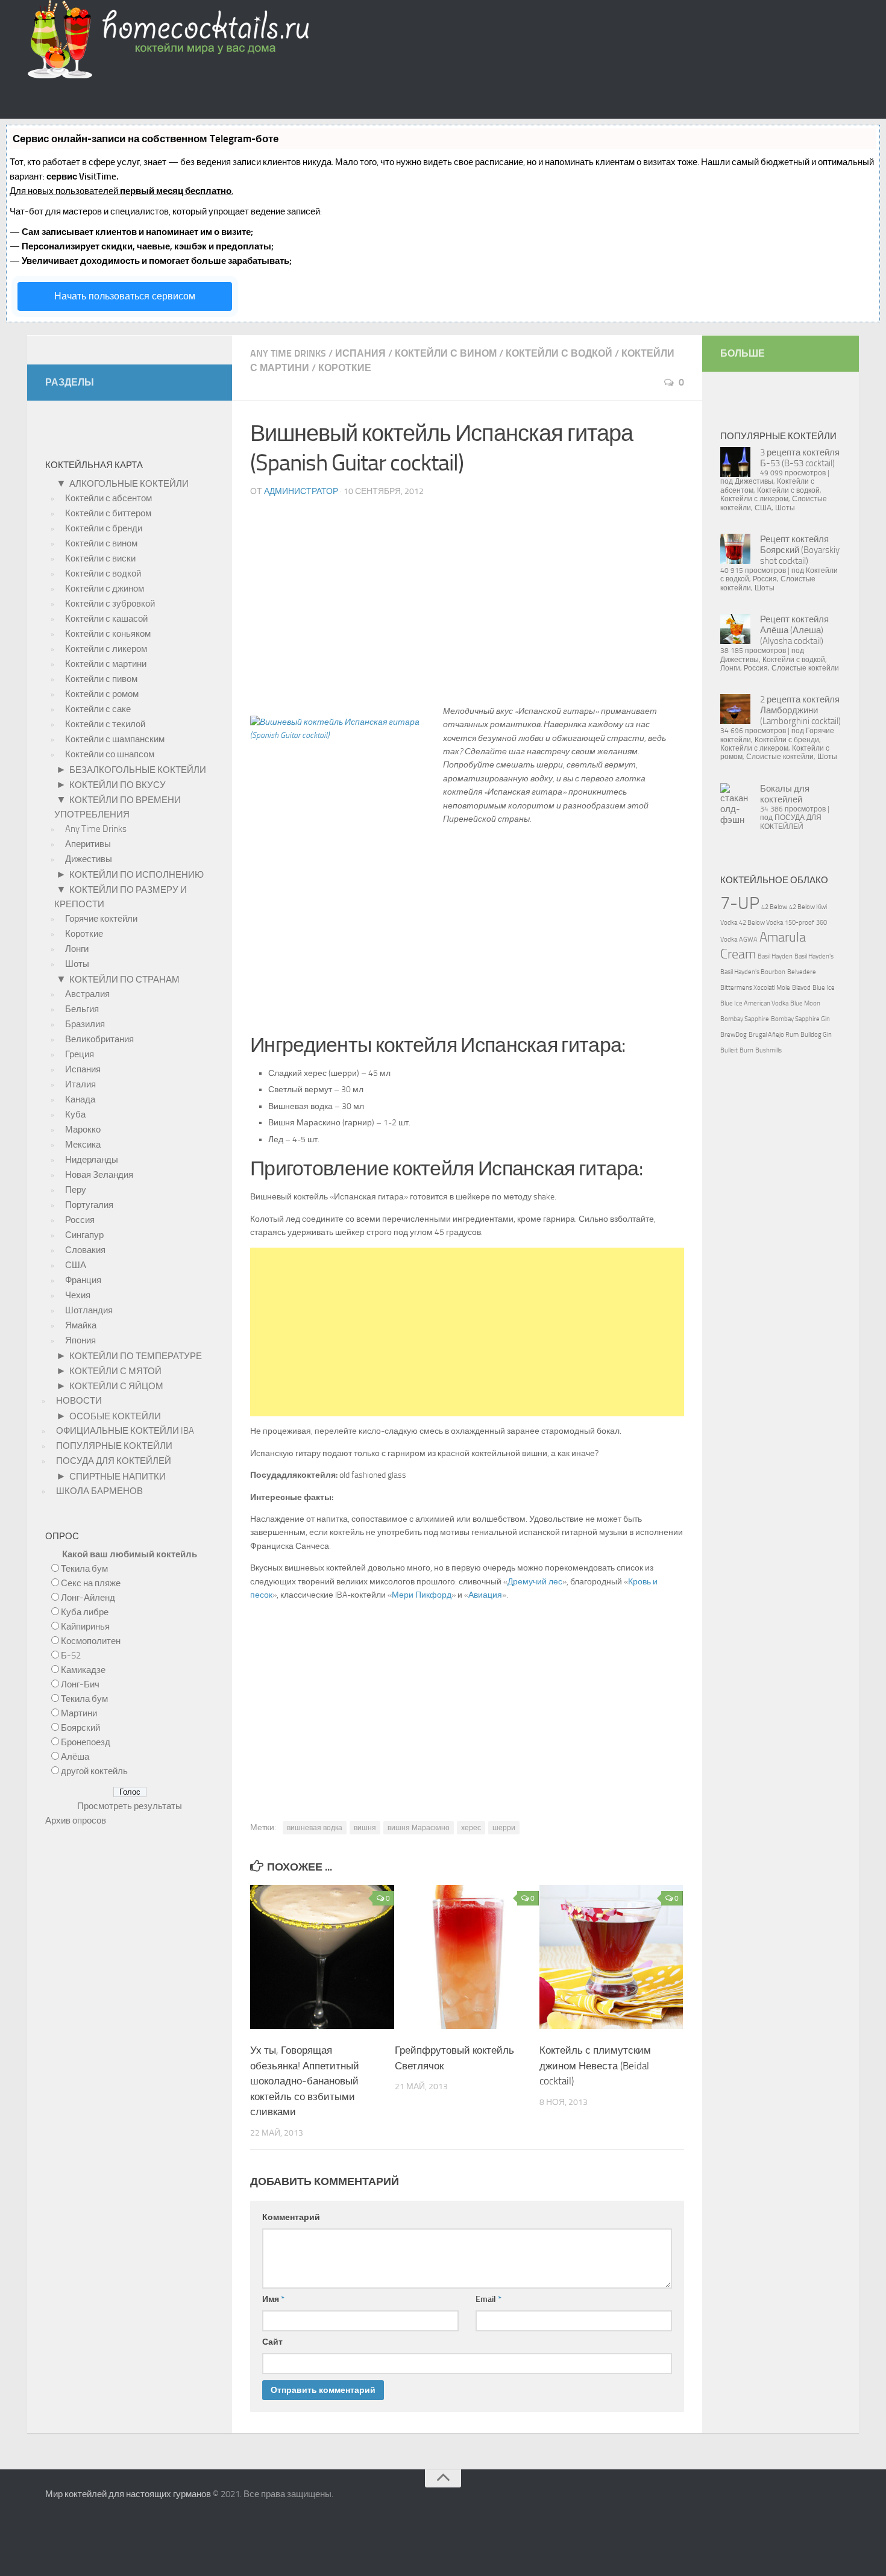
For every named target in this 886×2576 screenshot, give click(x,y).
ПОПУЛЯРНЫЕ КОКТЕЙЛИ (114, 1446)
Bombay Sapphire (745, 1019)
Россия (80, 1220)
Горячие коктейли (101, 919)
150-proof (800, 923)
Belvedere (802, 972)
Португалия (89, 1205)
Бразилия (85, 1024)
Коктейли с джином (105, 589)
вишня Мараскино (419, 1828)
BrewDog (734, 1035)
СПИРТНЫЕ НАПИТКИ (118, 1477)
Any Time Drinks (288, 353)
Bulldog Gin (816, 1035)
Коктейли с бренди (104, 528)
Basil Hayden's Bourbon (753, 972)
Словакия (85, 1250)
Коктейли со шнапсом (110, 754)
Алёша (75, 1757)
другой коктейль (94, 1771)
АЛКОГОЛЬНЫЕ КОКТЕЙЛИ (129, 484)
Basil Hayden (775, 956)
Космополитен (91, 1641)
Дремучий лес (535, 1582)
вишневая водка (315, 1828)
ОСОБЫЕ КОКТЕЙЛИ (115, 1416)
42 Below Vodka (761, 923)
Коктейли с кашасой (106, 619)
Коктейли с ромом (102, 694)
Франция (83, 1280)
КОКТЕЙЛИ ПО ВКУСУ (118, 785)
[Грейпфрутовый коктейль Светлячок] (467, 2026)
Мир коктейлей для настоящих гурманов (128, 2494)
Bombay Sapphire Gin (800, 1019)
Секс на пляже (91, 1583)
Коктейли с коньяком (108, 634)
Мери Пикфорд (422, 1595)
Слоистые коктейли (805, 668)
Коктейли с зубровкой (110, 604)
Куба (75, 1114)
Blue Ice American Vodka (754, 1003)
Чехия (78, 1295)
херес (471, 1828)
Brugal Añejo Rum (774, 1035)
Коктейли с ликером (106, 649)
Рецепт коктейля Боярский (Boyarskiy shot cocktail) (800, 550)
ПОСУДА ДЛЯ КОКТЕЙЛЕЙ (114, 1461)
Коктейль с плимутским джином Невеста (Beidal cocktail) (595, 2065)
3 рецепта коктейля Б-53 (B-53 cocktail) (800, 458)
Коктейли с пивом (101, 679)
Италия (80, 1084)
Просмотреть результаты (130, 1806)
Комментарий (291, 2217)
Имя (273, 2299)
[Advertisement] (467, 606)
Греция (80, 1054)
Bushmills (768, 1050)
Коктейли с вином (446, 353)
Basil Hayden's (814, 956)
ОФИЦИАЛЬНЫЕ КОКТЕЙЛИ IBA (125, 1431)
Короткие (345, 368)
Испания (360, 353)
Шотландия (89, 1310)
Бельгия (82, 1009)
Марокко (83, 1130)
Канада (80, 1099)
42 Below (774, 907)
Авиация (485, 1595)
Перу (76, 1190)
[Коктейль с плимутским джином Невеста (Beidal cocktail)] (611, 2026)
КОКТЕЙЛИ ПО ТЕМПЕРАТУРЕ (136, 1356)
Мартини (79, 1713)
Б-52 (71, 1655)
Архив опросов (76, 1821)
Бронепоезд (86, 1742)
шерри (504, 1828)
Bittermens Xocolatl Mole (755, 988)
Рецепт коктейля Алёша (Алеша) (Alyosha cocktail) (794, 630)
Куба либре (85, 1612)
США (76, 1265)
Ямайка (81, 1325)
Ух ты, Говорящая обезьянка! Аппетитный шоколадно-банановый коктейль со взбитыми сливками (305, 2081)
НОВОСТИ (79, 1401)
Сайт (272, 2342)
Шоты (77, 964)
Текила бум (84, 1569)
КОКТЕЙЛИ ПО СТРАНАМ (124, 980)
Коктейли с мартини (106, 664)
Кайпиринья (85, 1627)
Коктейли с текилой (105, 724)
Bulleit (729, 1050)
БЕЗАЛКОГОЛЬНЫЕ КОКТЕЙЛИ (138, 770)
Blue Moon (805, 1003)
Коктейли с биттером (108, 513)
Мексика (83, 1145)
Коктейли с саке (98, 709)
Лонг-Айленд (88, 1598)
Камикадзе (83, 1670)
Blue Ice (824, 988)
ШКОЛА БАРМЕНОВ (99, 1491)
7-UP (740, 903)
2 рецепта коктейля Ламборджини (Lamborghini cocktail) (800, 710)
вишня (365, 1828)
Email (489, 2299)
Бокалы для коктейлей (785, 794)
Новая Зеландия (99, 1175)
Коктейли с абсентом (108, 498)
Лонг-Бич (80, 1684)
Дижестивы (89, 859)
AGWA (748, 939)
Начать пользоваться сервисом (125, 296)
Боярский (80, 1728)
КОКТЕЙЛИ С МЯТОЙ (115, 1371)
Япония (80, 1340)
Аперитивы (88, 844)
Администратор (301, 491)
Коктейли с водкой (559, 353)
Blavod (801, 988)
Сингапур (84, 1235)
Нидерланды (92, 1160)
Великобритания (99, 1039)
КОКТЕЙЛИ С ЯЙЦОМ (116, 1386)
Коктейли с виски (100, 558)
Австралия (87, 994)
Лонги (77, 949)
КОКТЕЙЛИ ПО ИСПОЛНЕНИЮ (137, 875)
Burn (746, 1050)
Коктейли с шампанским (115, 739)
